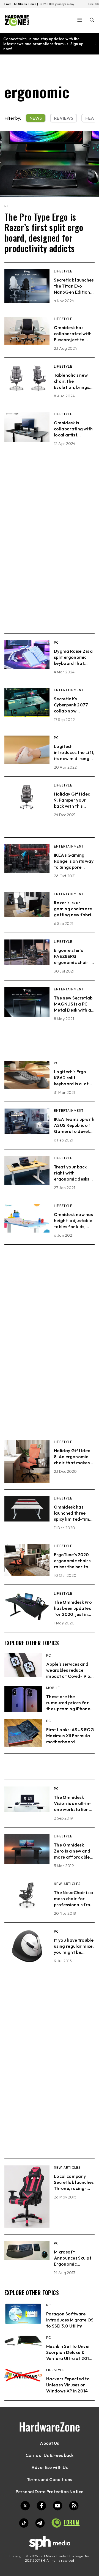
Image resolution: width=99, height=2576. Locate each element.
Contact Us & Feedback (50, 2455)
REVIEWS (64, 118)
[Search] (92, 21)
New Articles (67, 1884)
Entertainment (69, 690)
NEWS (36, 118)
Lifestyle (63, 271)
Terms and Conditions (50, 2479)
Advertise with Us (50, 2467)
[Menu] (80, 20)
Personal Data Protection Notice (50, 2492)
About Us (49, 2443)
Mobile (53, 1688)
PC (7, 206)
